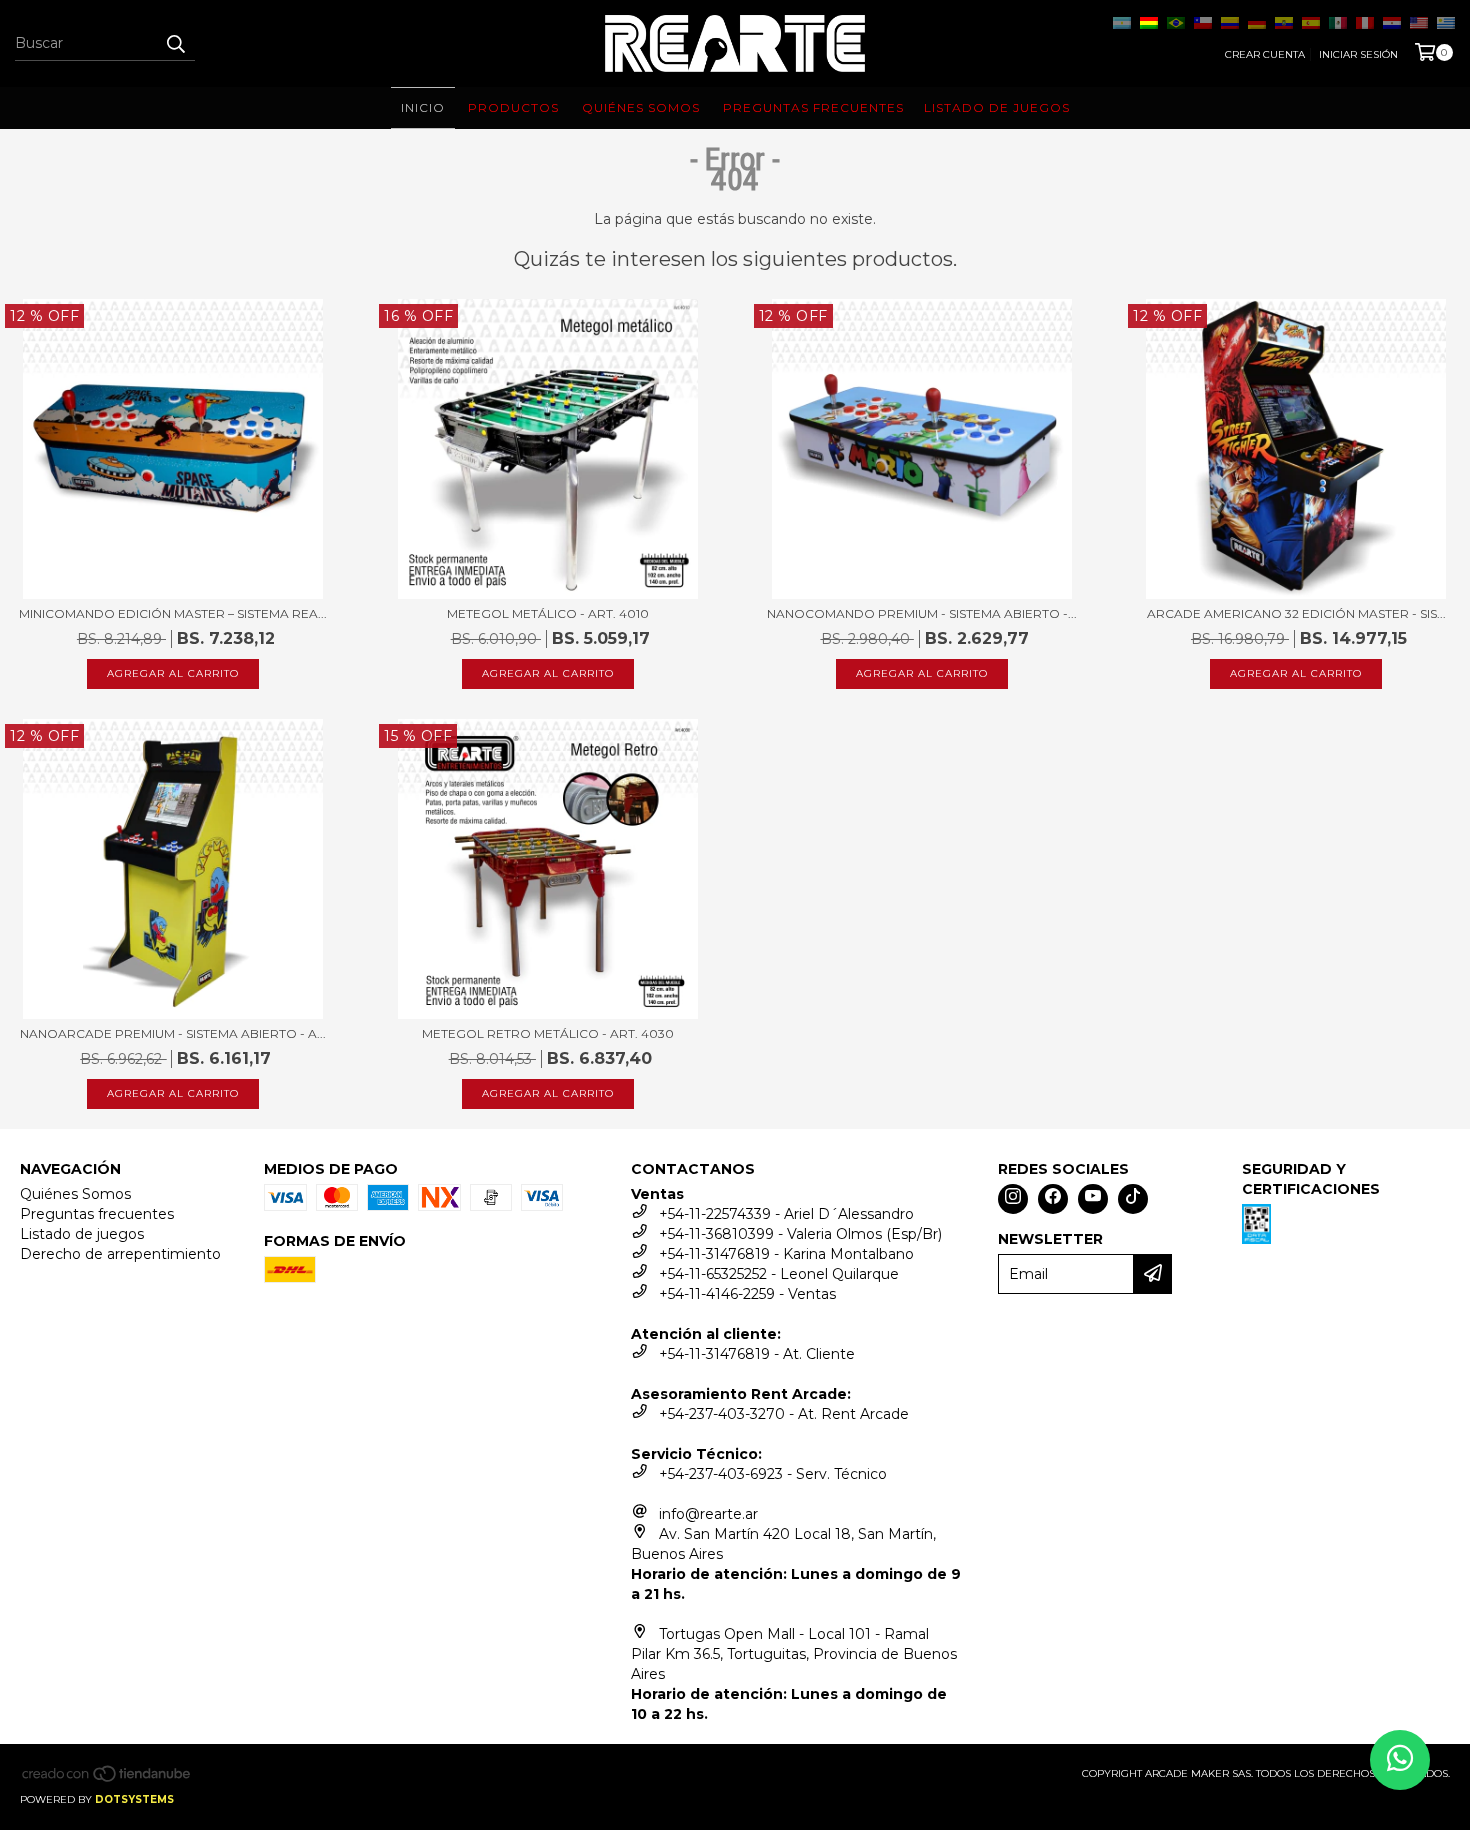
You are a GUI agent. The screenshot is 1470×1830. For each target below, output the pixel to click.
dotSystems (134, 1799)
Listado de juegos (82, 1234)
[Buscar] (175, 43)
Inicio (423, 107)
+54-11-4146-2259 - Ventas (747, 1294)
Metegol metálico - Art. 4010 (548, 613)
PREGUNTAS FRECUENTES (813, 107)
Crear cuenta (1265, 54)
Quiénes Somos (75, 1194)
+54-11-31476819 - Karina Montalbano (786, 1254)
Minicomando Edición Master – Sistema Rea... (173, 613)
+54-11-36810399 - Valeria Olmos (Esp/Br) (800, 1234)
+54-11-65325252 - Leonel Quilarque (779, 1274)
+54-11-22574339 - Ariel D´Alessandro (786, 1214)
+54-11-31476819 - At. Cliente (757, 1354)
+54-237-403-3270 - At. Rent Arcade (784, 1414)
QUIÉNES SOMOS (641, 107)
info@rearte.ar (708, 1514)
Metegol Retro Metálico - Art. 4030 (548, 1033)
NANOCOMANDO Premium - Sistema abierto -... (922, 613)
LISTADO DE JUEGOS (997, 107)
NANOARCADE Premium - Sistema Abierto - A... (173, 1033)
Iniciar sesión (1358, 54)
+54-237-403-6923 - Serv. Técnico (773, 1474)
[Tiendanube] (107, 1779)
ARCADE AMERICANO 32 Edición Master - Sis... (1296, 613)
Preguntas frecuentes (97, 1214)
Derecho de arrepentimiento (120, 1254)
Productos (513, 107)
